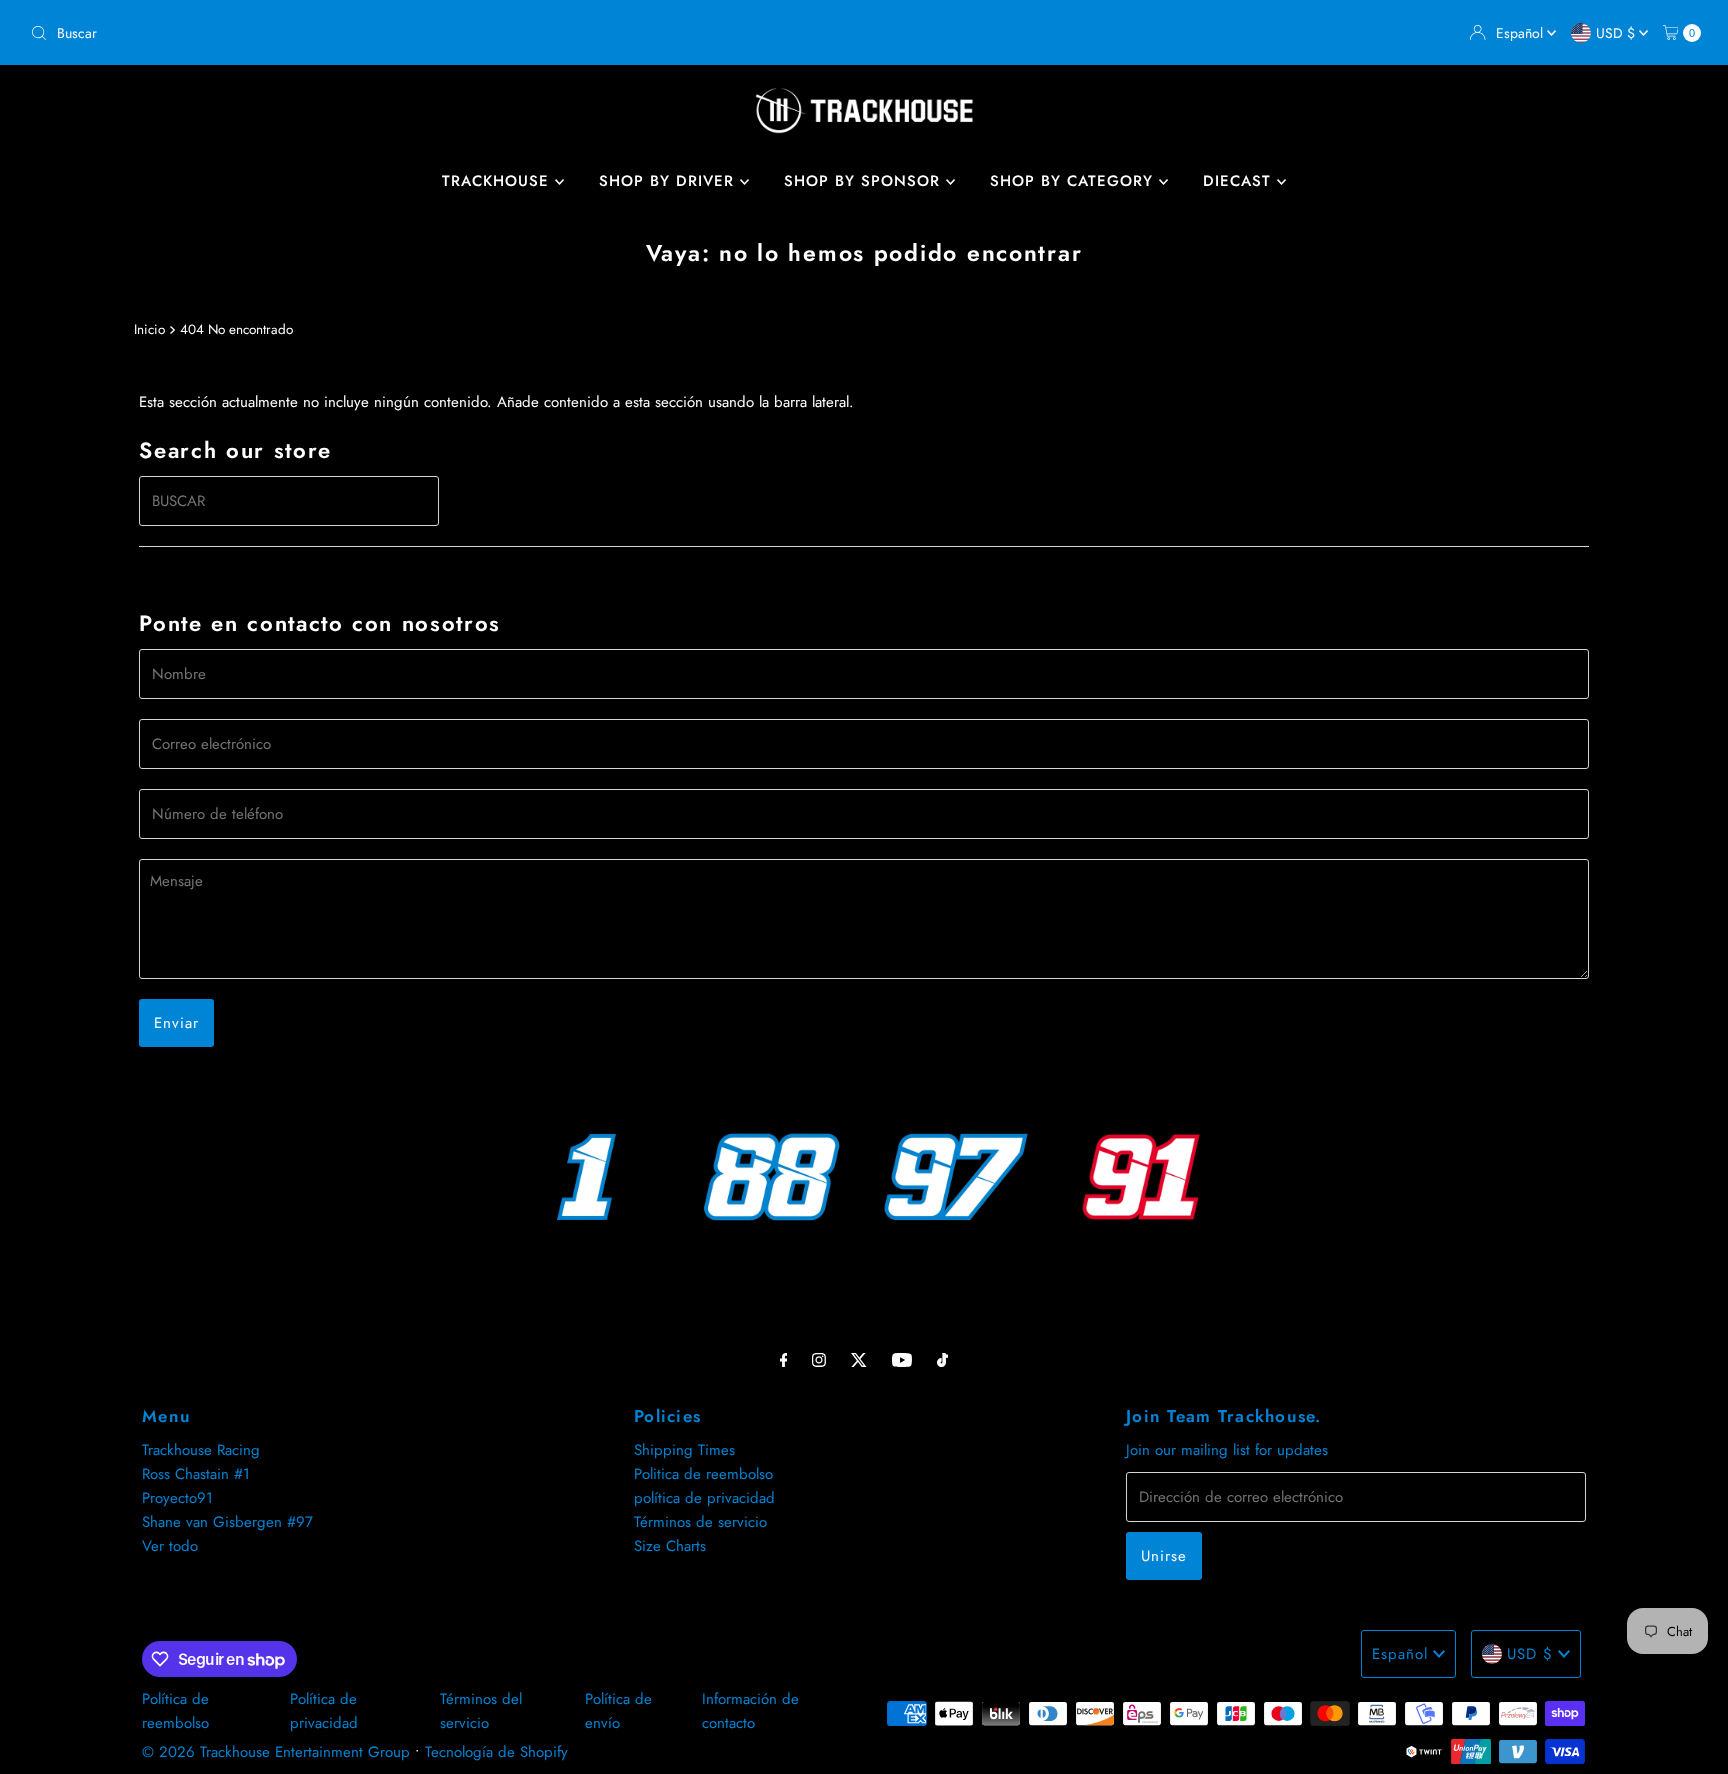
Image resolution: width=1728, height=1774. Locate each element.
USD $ (1617, 33)
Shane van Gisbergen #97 (227, 1522)
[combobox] (439, 33)
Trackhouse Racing (201, 1450)
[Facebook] (784, 1359)
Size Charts (670, 1546)
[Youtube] (902, 1359)
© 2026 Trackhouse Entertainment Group (276, 1752)
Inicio (149, 329)
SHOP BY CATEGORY (1074, 181)
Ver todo (170, 1546)
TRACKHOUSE (498, 181)
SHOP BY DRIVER (669, 181)
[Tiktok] (942, 1359)
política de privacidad (704, 1498)
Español (1521, 33)
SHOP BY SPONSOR (865, 181)
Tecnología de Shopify (496, 1752)
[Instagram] (819, 1359)
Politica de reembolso (703, 1474)
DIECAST (1240, 181)
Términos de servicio (700, 1522)
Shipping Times (684, 1450)
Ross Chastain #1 (196, 1474)
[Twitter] (859, 1359)
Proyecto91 (177, 1498)
